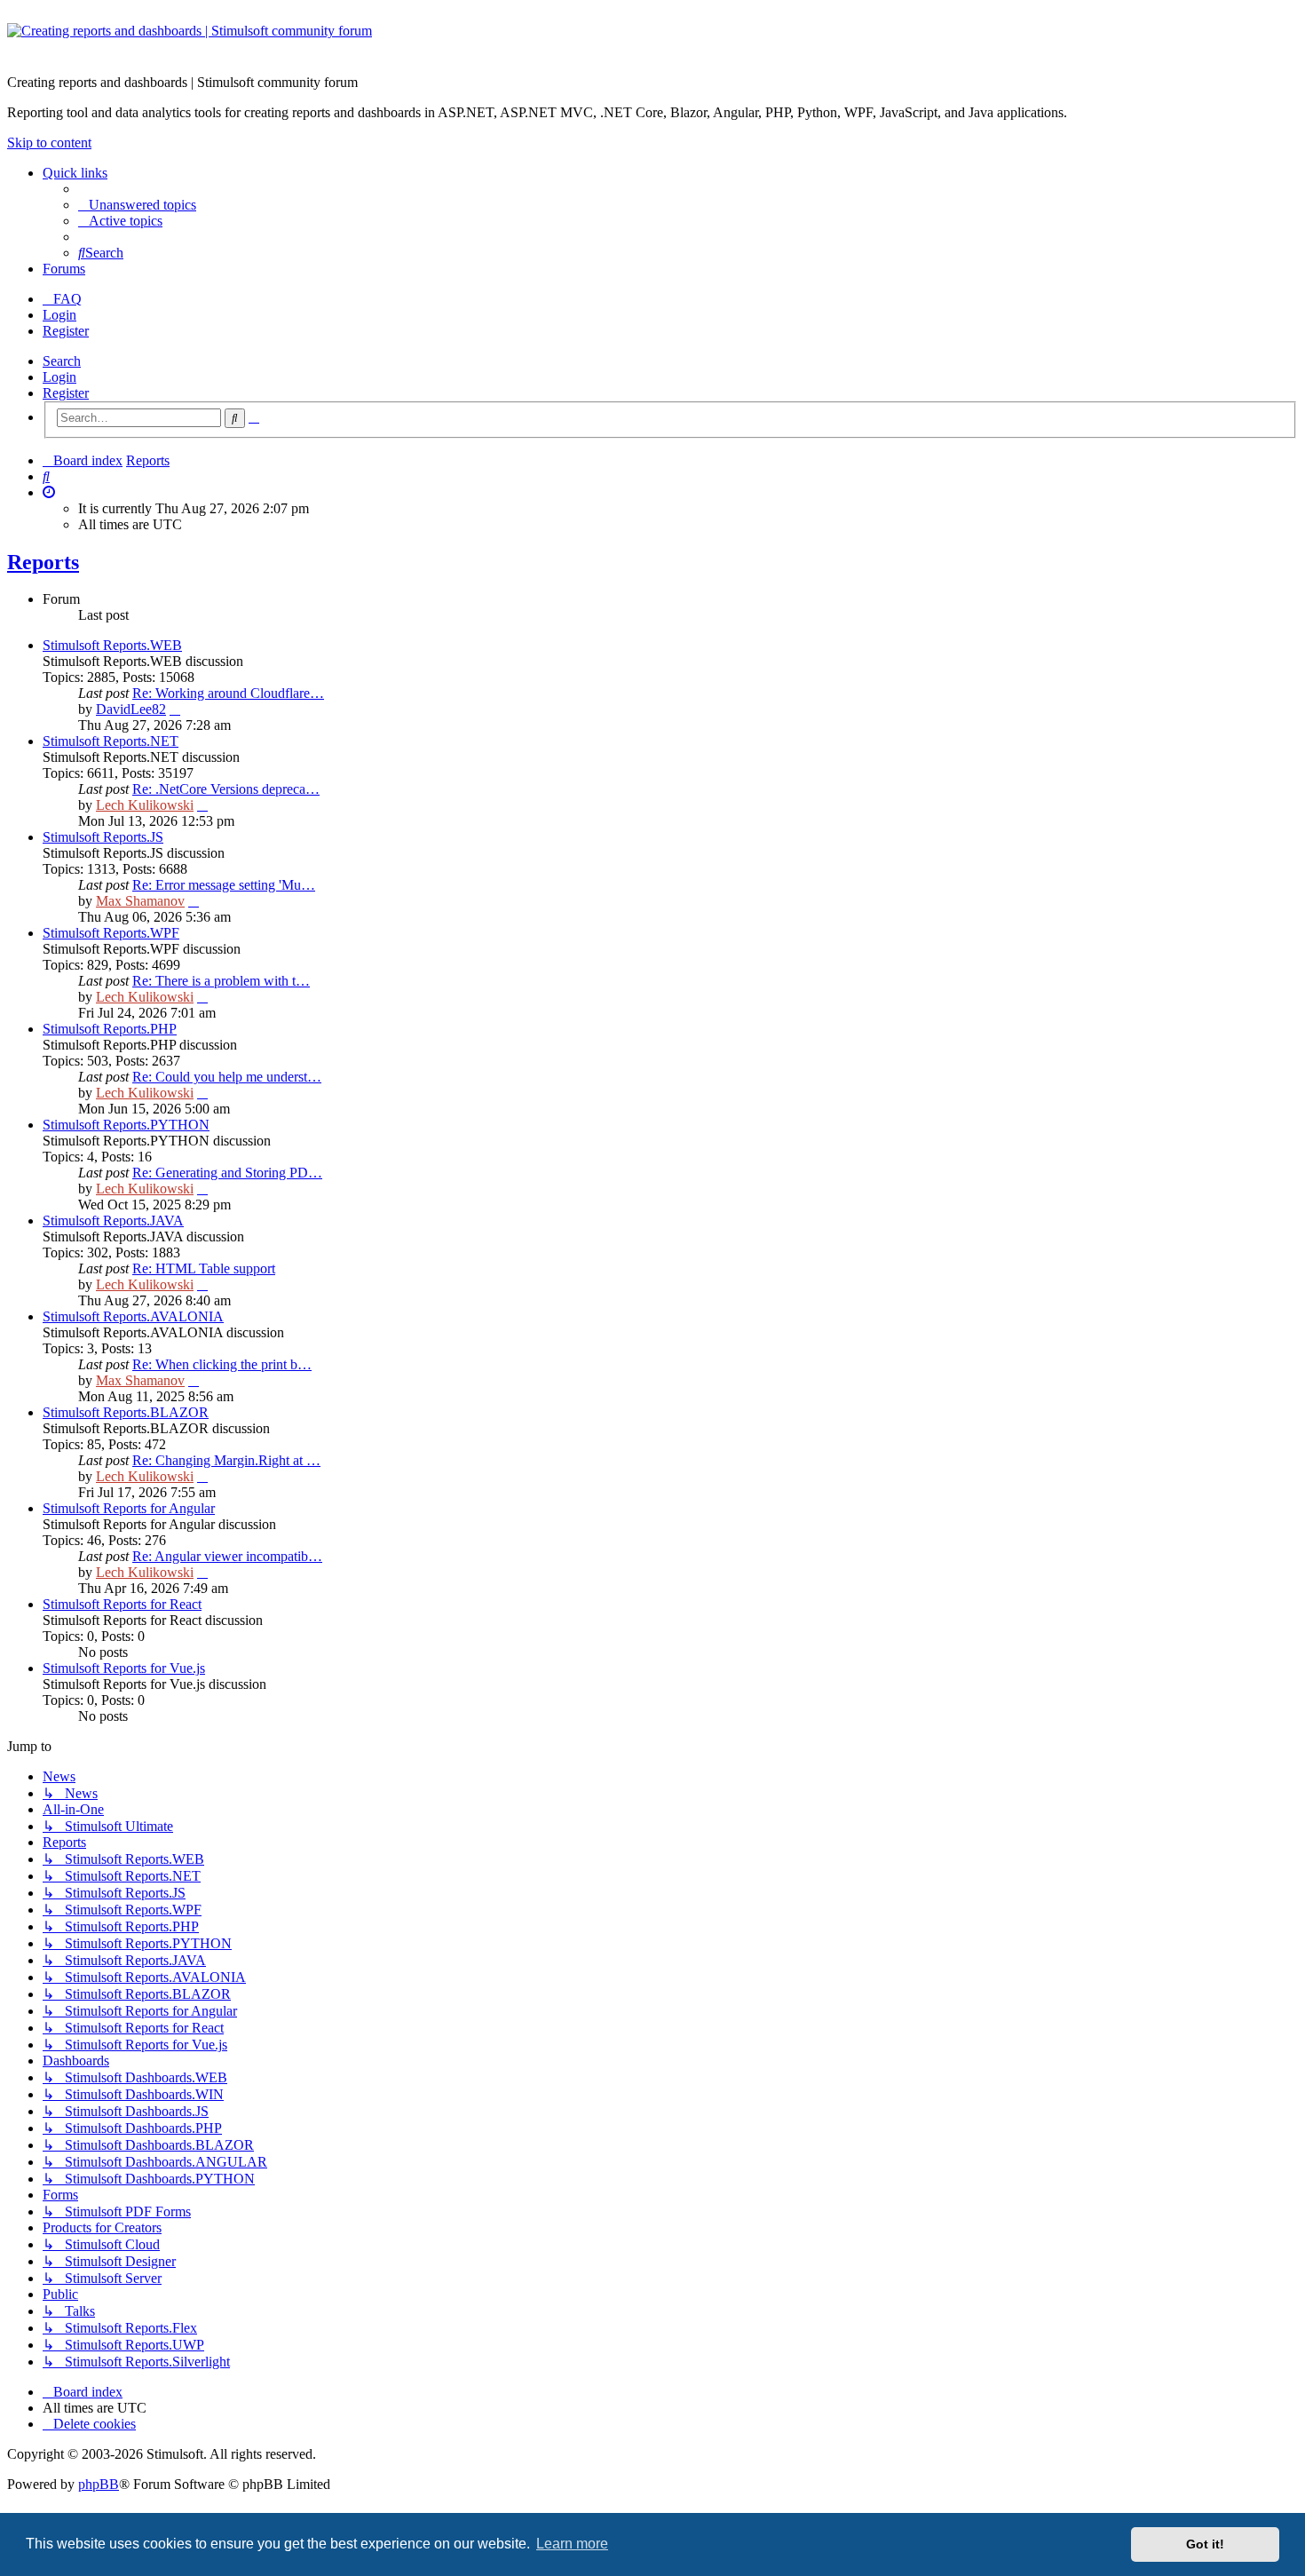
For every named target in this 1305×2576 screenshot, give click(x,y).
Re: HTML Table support (204, 1268)
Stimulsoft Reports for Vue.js (124, 1668)
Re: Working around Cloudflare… (228, 693)
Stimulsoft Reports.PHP (110, 1029)
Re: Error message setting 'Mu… (224, 885)
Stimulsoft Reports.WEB (112, 645)
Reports (43, 562)
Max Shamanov (140, 901)
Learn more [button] (572, 2544)
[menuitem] (137, 205)
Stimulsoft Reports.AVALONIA (133, 1316)
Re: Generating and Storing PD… (227, 1173)
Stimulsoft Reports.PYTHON (126, 1125)
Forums (64, 269)
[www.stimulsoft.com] (652, 42)
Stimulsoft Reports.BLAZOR (126, 1412)
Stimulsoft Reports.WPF (111, 933)
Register (66, 393)
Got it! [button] (1205, 2544)
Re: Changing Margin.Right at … (226, 1460)
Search (62, 361)
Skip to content (49, 143)
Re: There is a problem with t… (221, 981)
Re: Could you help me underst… (227, 1077)
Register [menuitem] (66, 331)
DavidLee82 (131, 709)
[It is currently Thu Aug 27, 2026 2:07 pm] (49, 492)
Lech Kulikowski (145, 805)
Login (59, 377)
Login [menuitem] (59, 315)
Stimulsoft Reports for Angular (129, 1508)
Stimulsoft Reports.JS (103, 837)
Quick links (75, 173)
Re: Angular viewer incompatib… (227, 1556)
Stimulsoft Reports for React (122, 1604)
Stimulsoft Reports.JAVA (113, 1221)
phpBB (99, 2484)
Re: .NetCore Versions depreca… (226, 789)
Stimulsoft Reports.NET (111, 741)
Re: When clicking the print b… (222, 1364)
